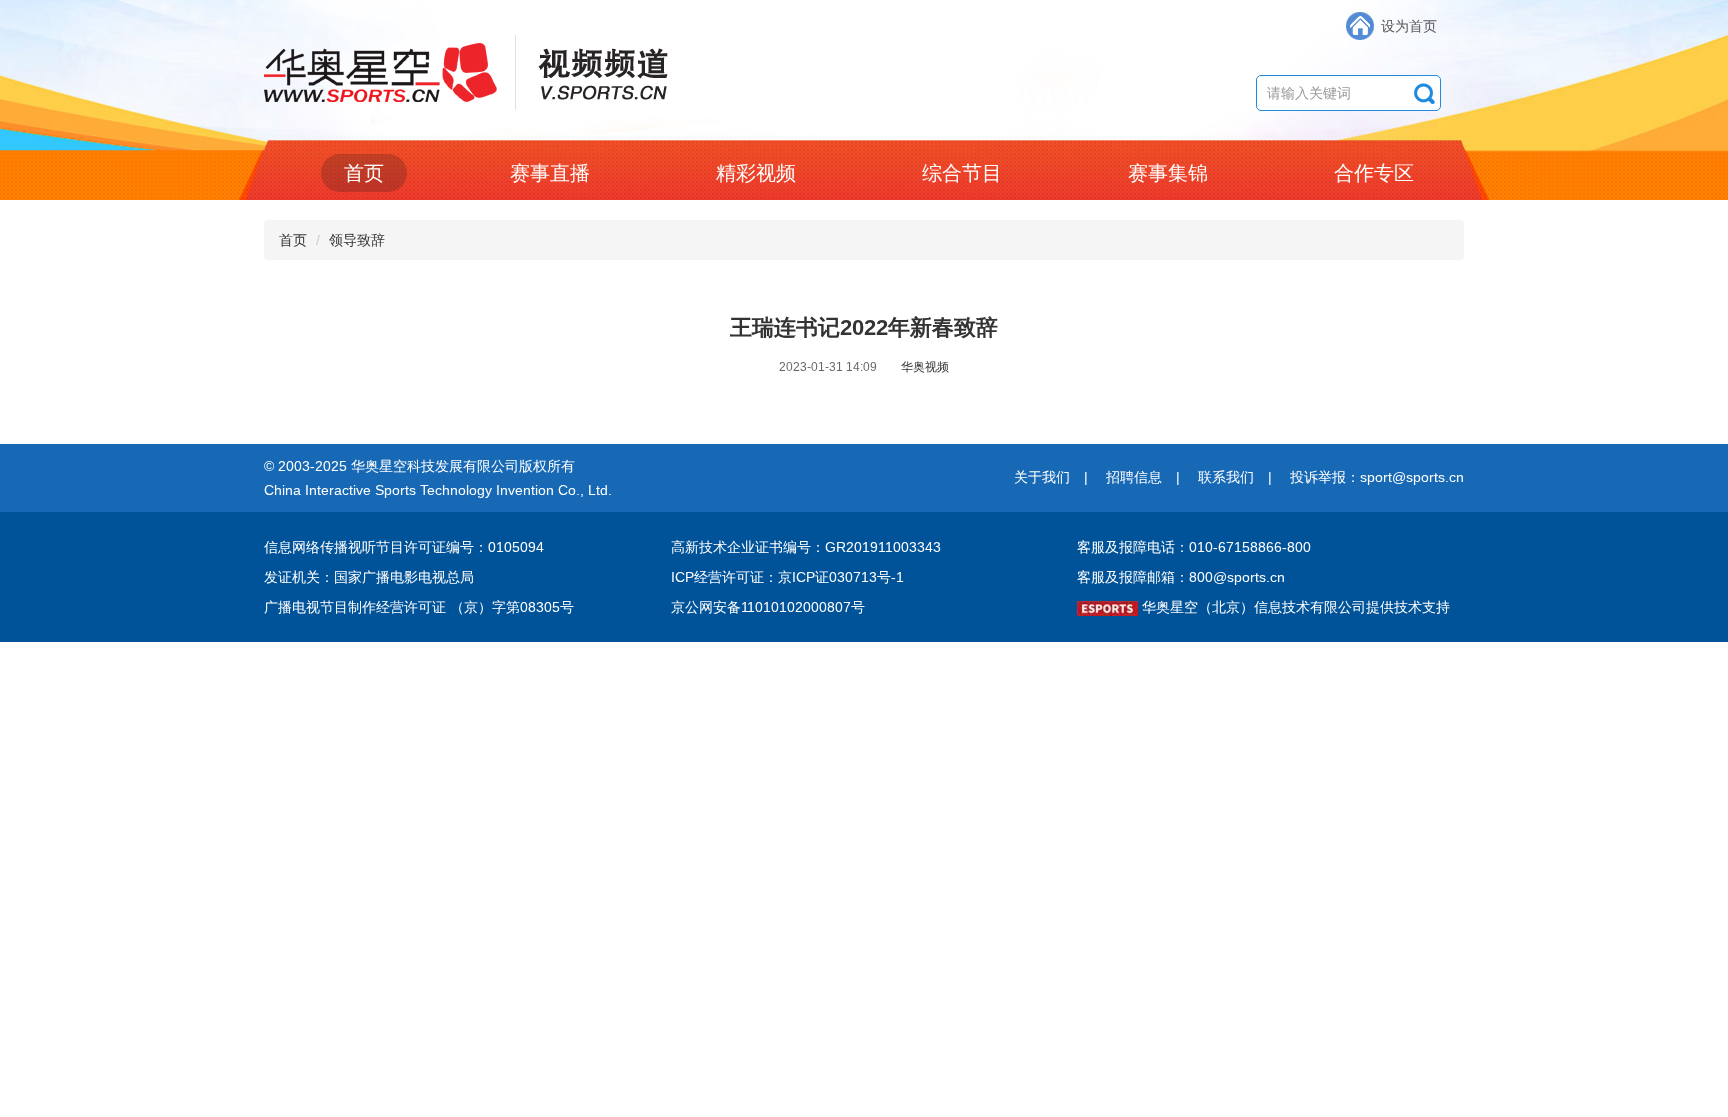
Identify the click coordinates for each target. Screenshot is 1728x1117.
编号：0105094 (495, 547)
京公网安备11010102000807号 (768, 607)
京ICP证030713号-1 (841, 577)
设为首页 (1409, 26)
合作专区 (1374, 173)
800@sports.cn (1237, 577)
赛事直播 (550, 173)
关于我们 (1042, 477)
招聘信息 (1134, 477)
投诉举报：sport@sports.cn (1377, 477)
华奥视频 (925, 367)
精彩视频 (756, 173)
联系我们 (1226, 477)
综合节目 (962, 173)
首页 (364, 173)
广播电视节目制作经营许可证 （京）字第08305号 (419, 607)
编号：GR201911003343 (862, 547)
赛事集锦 (1168, 173)
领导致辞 (357, 240)
